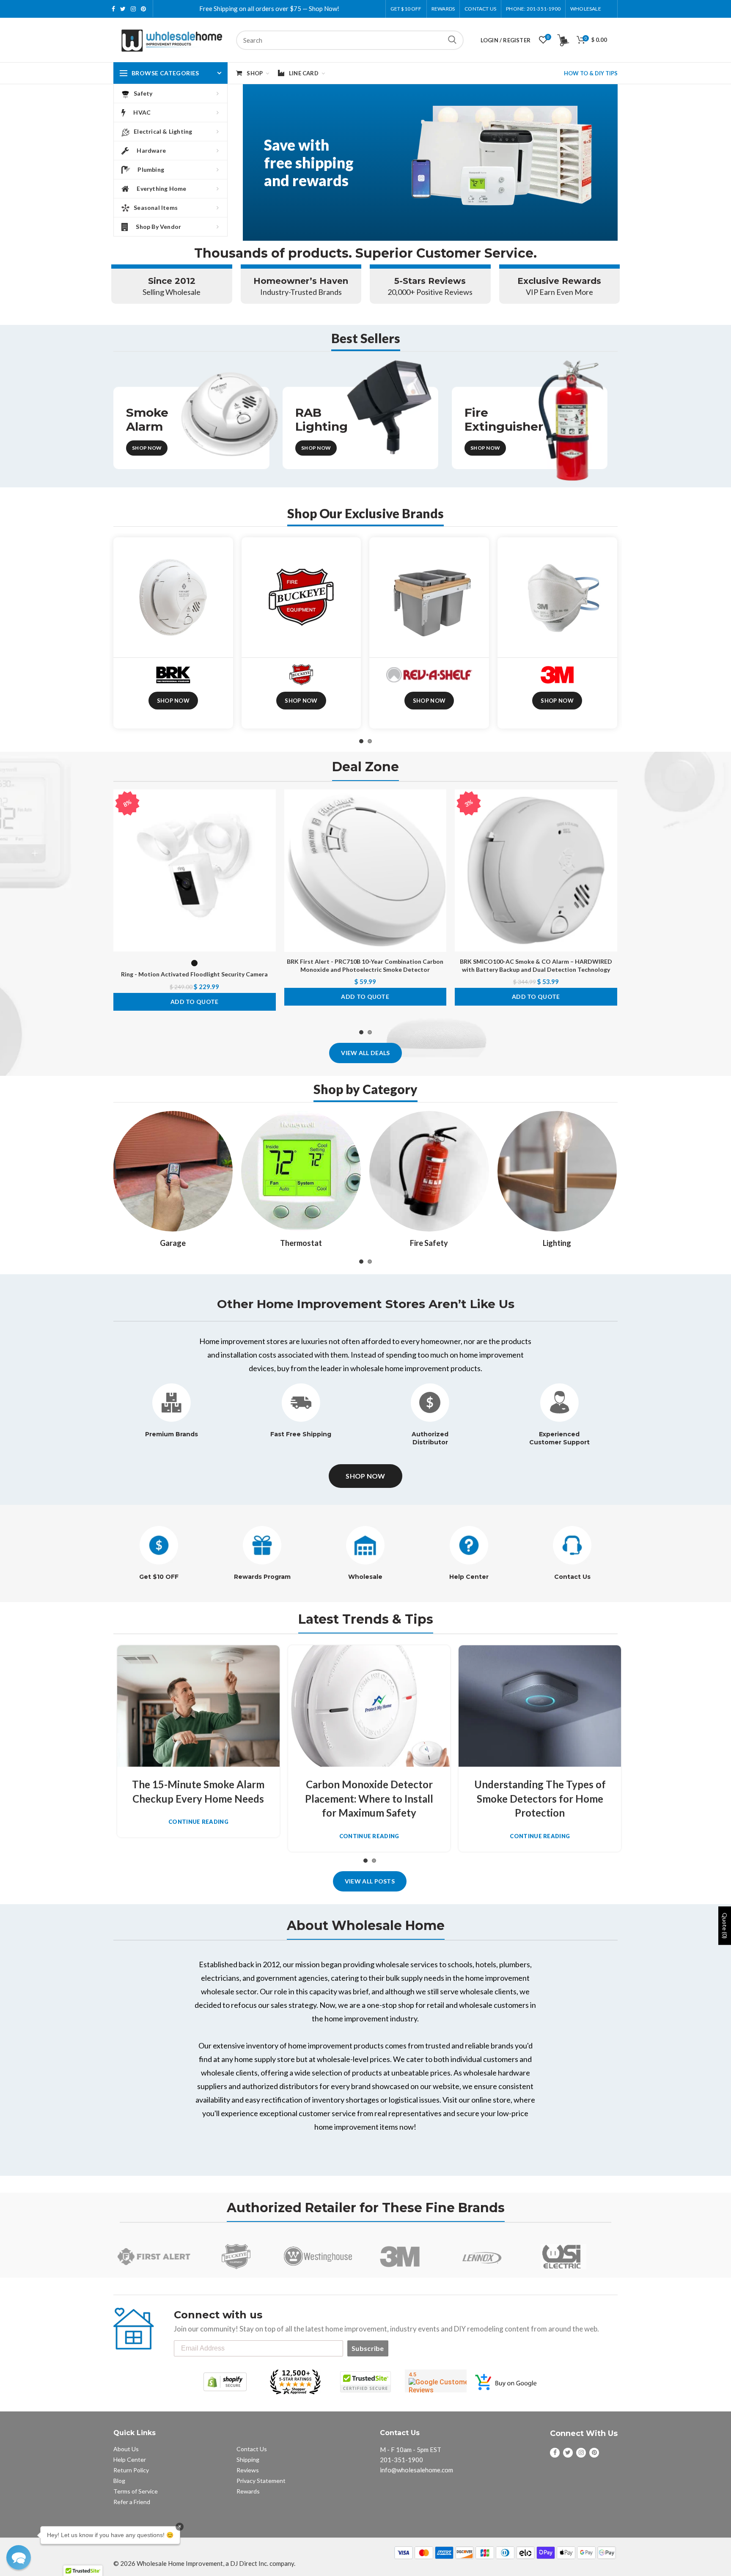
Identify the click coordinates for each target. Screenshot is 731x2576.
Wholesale (365, 1577)
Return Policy (131, 2470)
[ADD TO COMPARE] (269, 822)
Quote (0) (725, 1926)
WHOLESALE (586, 9)
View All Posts (370, 1881)
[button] (19, 2557)
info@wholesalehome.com (416, 2470)
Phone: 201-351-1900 (533, 9)
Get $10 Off (406, 9)
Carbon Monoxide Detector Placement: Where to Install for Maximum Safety (369, 1798)
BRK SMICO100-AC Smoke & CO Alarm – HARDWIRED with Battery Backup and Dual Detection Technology (536, 965)
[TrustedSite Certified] (365, 2382)
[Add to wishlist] (269, 803)
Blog (119, 2481)
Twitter (123, 9)
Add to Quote (195, 1002)
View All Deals (365, 1053)
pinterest (143, 9)
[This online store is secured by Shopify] (225, 2382)
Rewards (248, 2491)
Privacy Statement (261, 2481)
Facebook (113, 9)
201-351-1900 (401, 2460)
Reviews (248, 2470)
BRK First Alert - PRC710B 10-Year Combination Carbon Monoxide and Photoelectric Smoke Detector (365, 965)
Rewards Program (262, 1577)
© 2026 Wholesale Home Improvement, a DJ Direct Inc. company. (204, 2563)
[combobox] (350, 40)
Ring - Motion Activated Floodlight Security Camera (194, 974)
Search (452, 40)
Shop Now (147, 448)
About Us (126, 2449)
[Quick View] (269, 841)
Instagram (133, 9)
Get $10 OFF (159, 1577)
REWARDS (443, 9)
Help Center (469, 1577)
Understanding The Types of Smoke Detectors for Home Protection (540, 1798)
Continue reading (198, 1822)
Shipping (248, 2459)
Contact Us (480, 9)
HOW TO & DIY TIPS (591, 73)
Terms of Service (136, 2491)
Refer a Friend (132, 2502)
